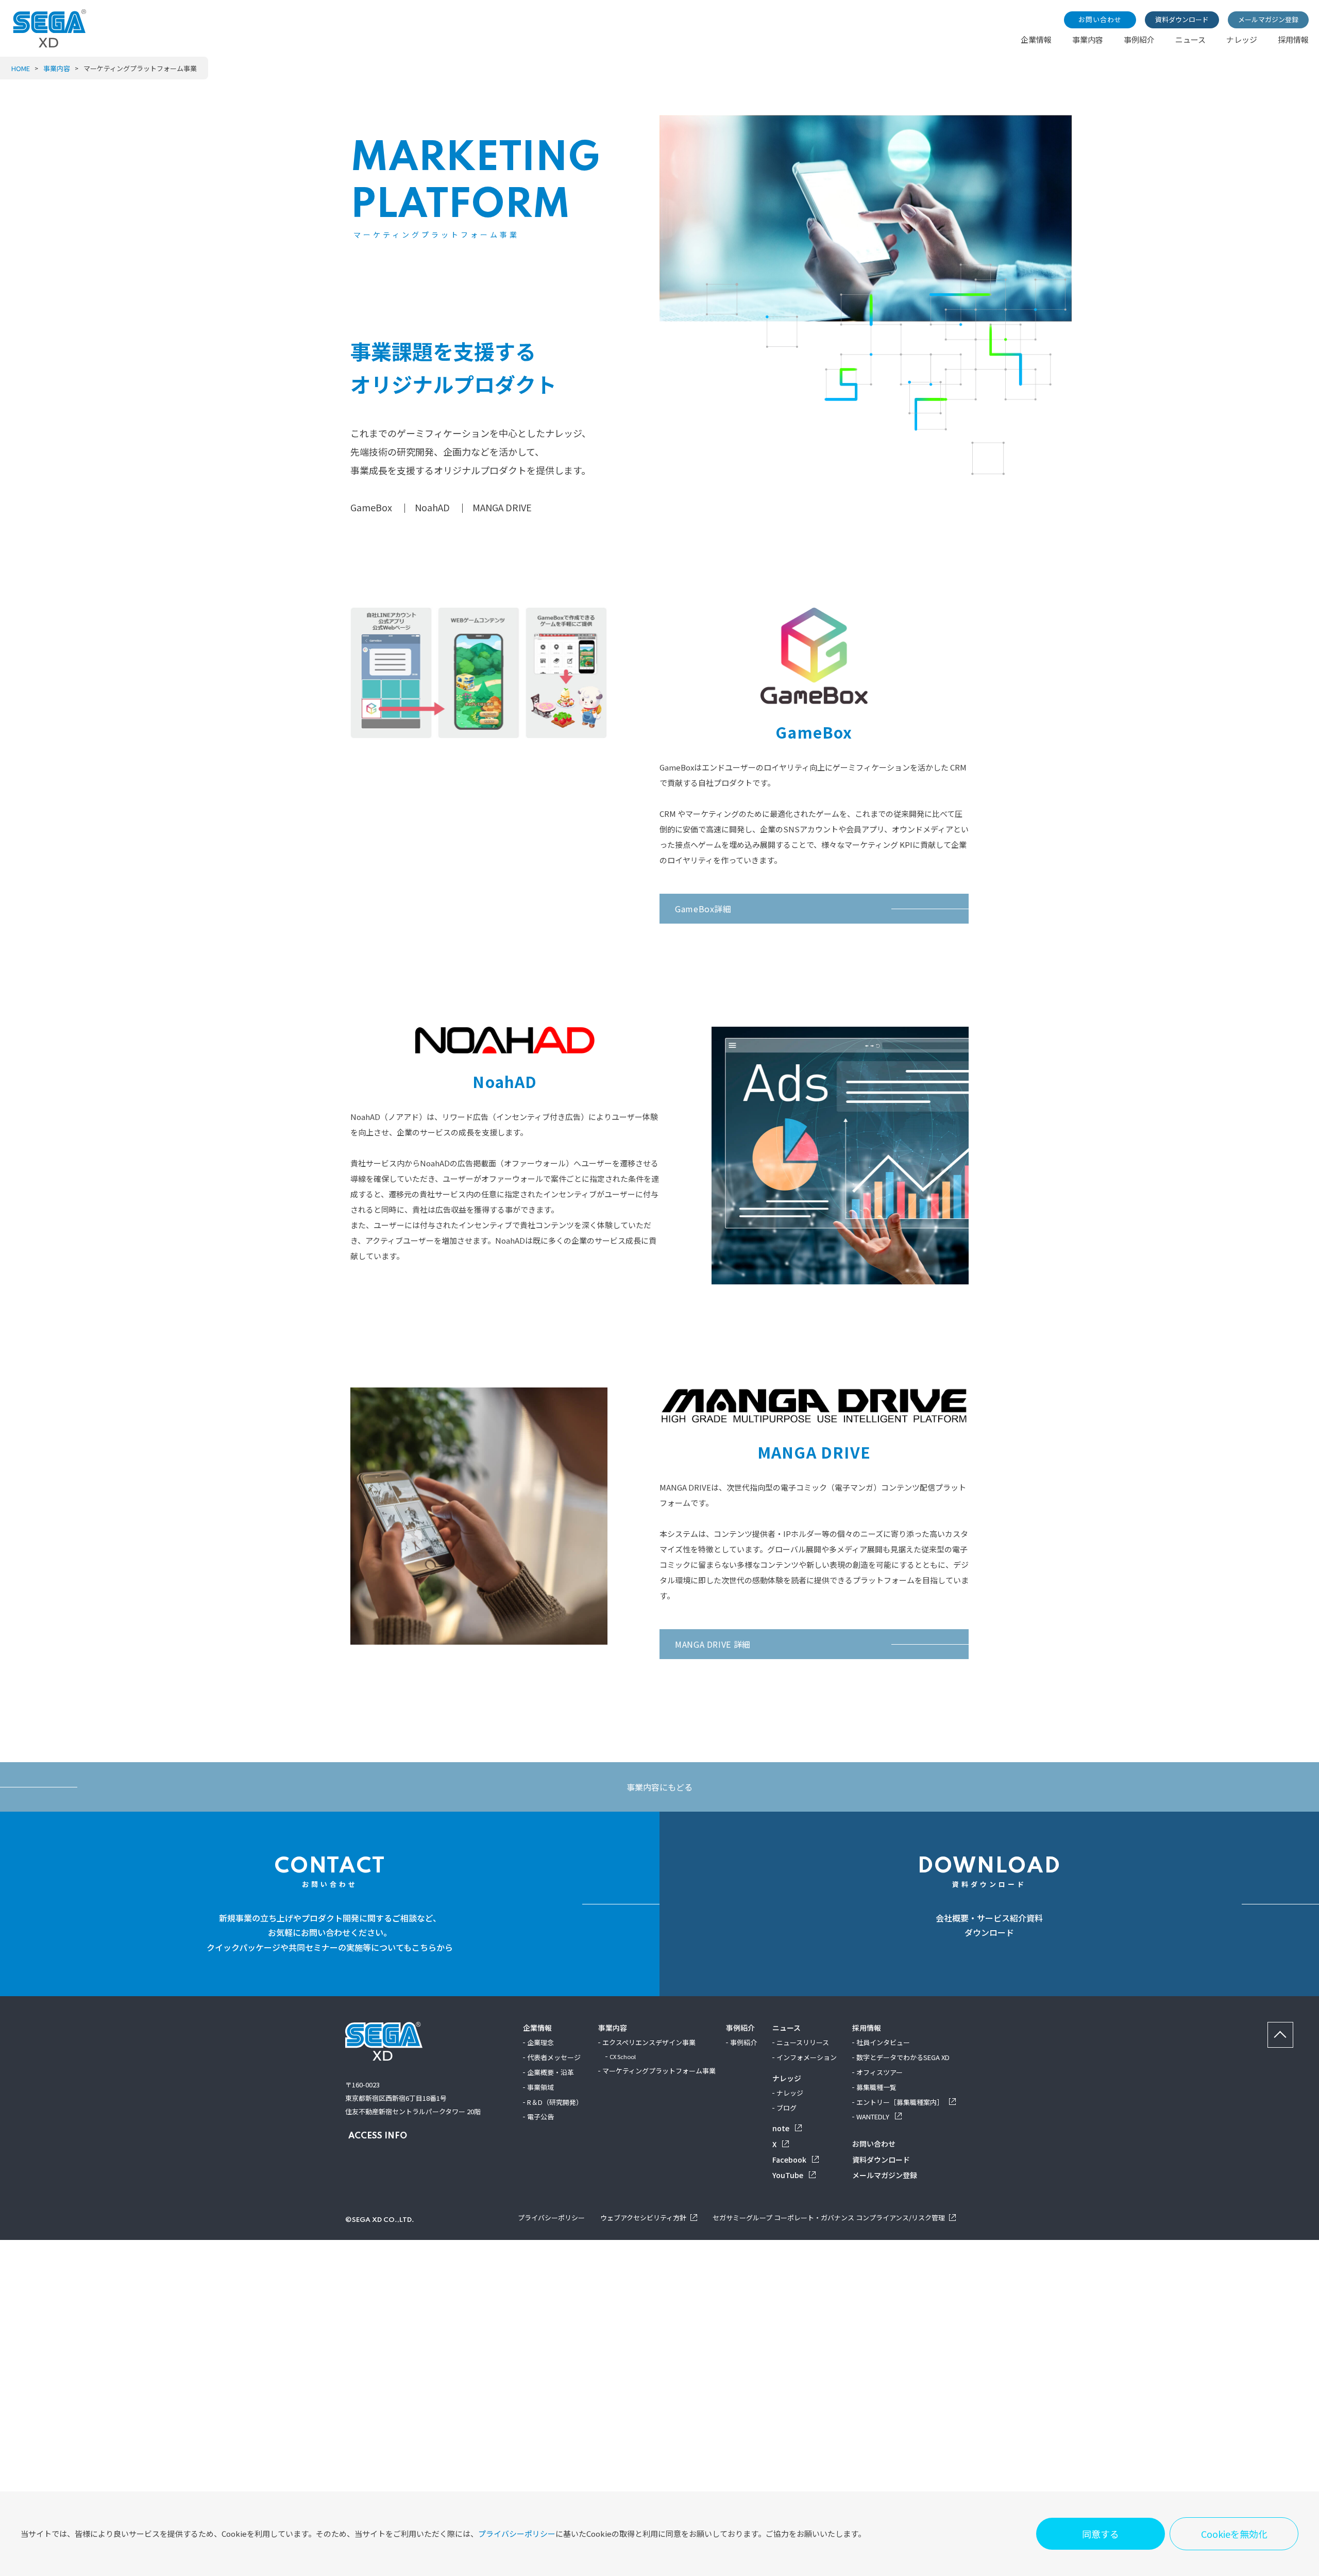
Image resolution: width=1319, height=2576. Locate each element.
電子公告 (540, 2117)
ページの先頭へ (1293, 2028)
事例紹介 (1139, 39)
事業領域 (540, 2087)
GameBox (371, 507)
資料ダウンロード (1182, 19)
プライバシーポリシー (517, 2533)
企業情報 (1036, 39)
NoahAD (432, 507)
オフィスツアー (880, 2072)
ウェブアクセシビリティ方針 (643, 2218)
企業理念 (540, 2042)
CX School (623, 2056)
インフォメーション (807, 2057)
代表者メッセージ (554, 2057)
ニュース (1190, 39)
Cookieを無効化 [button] (1234, 2534)
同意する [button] (1101, 2534)
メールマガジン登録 (1268, 19)
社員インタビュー (883, 2042)
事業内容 (1088, 39)
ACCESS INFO (378, 2136)
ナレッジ (1242, 39)
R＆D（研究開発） (555, 2102)
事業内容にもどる (659, 1787)
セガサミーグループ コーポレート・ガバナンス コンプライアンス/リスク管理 (829, 2218)
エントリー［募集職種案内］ (901, 2102)
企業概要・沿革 (551, 2072)
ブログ (787, 2108)
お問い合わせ (1100, 19)
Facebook (790, 2160)
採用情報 (1293, 39)
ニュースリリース (803, 2042)
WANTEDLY (874, 2117)
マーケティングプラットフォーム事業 (659, 2071)
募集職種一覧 (876, 2087)
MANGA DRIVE (502, 507)
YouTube (789, 2175)
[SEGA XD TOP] (50, 44)
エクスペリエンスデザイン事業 (649, 2042)
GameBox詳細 (703, 909)
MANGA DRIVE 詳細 (713, 1644)
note (782, 2128)
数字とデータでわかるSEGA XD (903, 2057)
